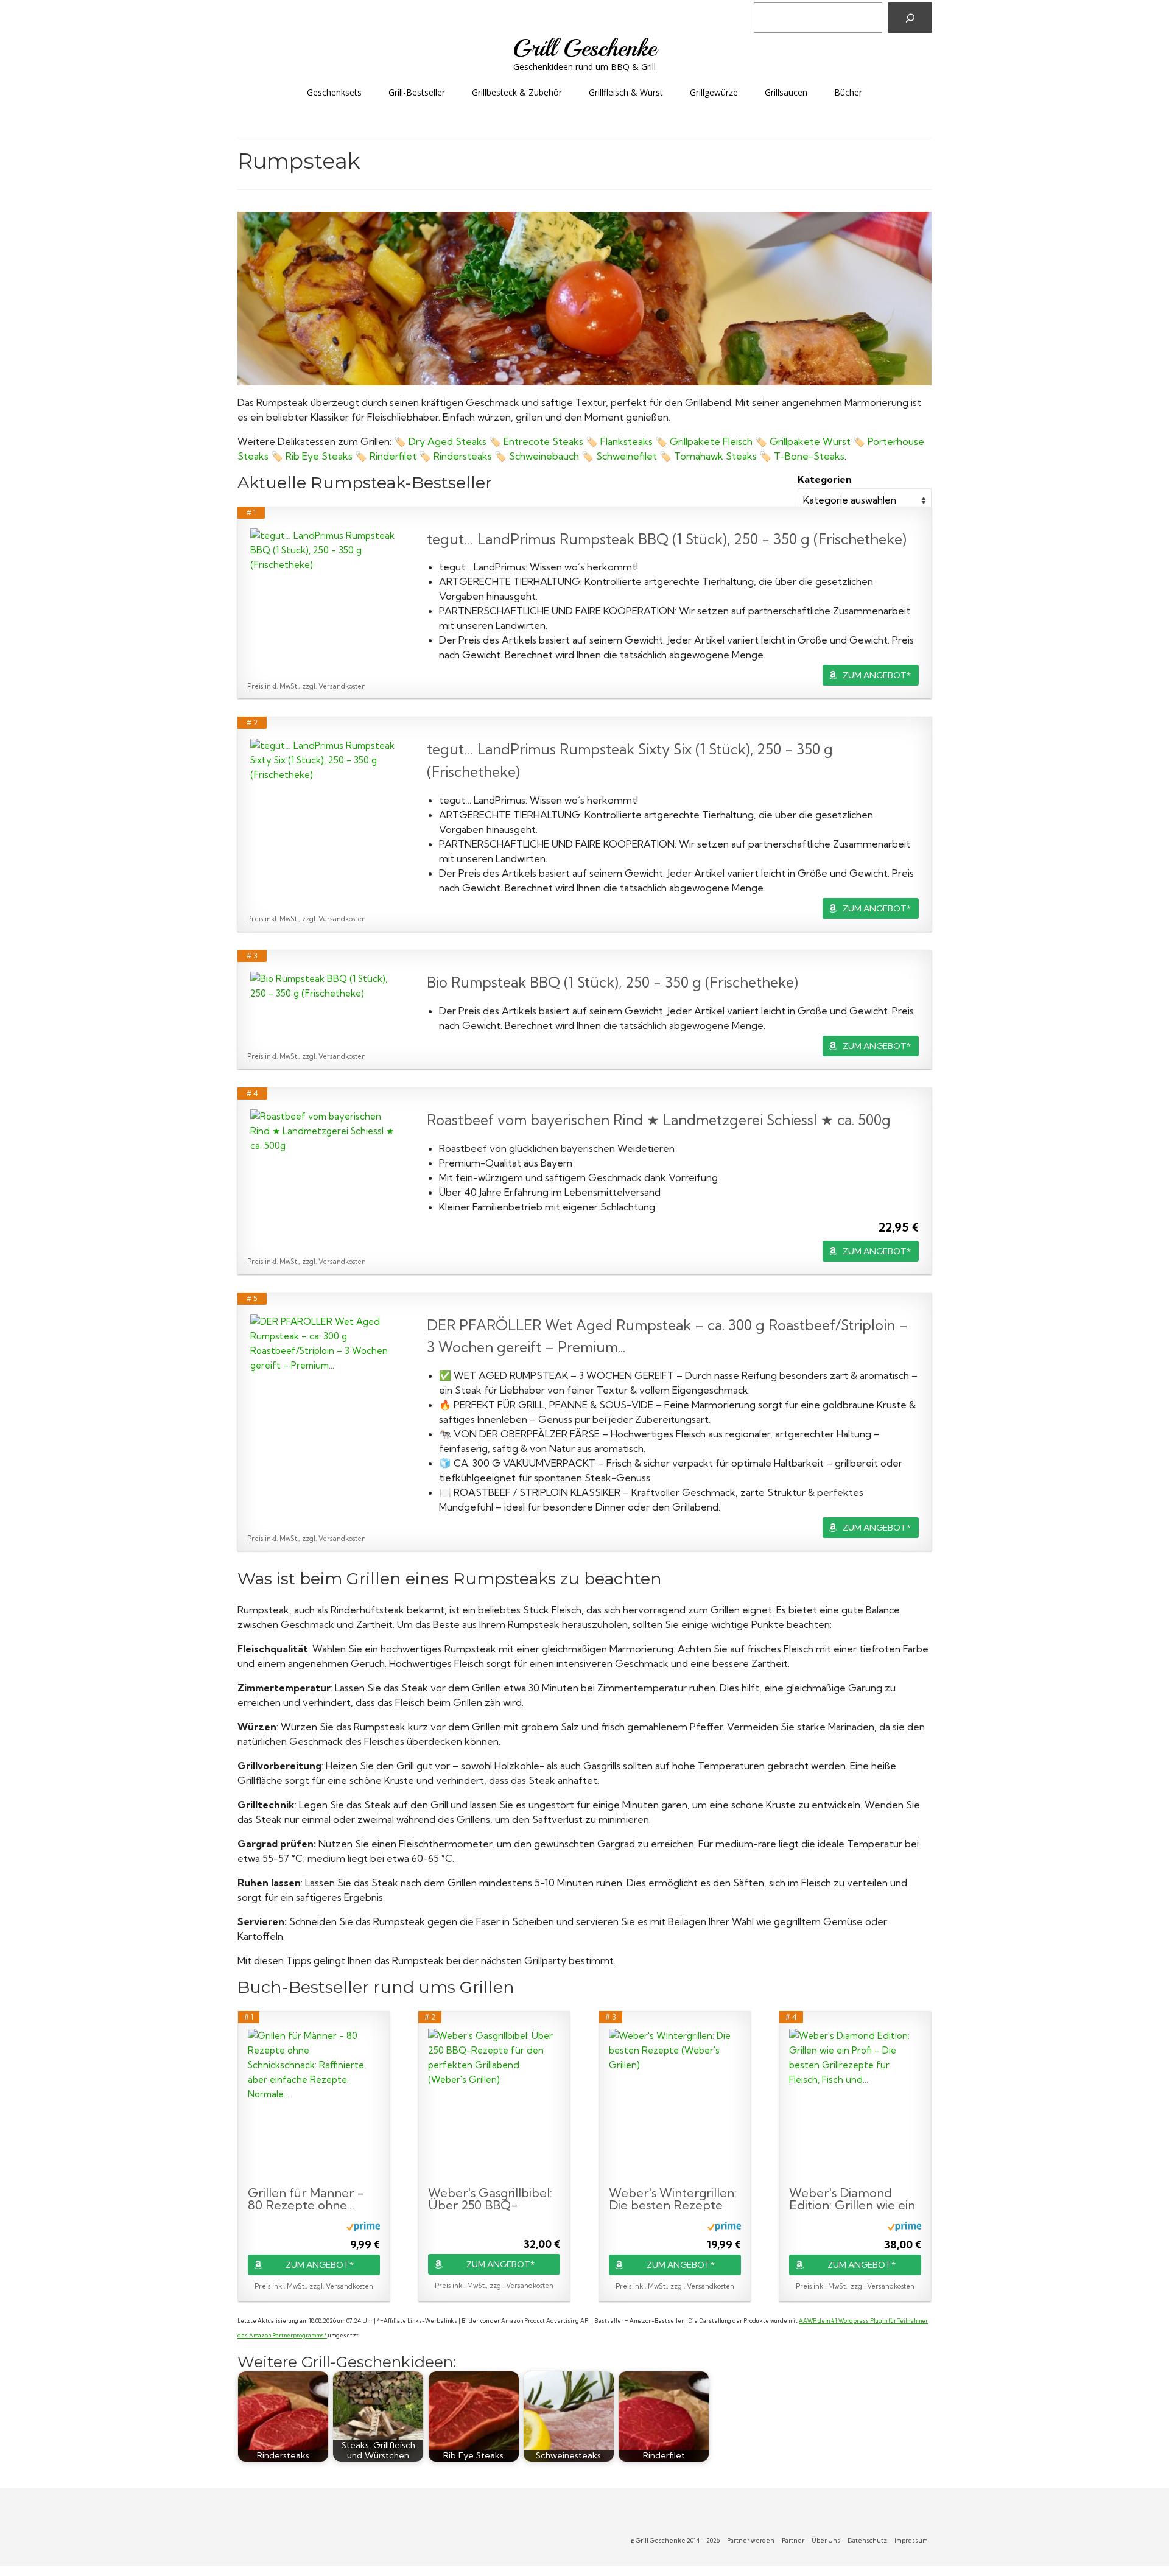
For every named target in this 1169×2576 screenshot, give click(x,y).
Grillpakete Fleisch (711, 441)
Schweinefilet (628, 456)
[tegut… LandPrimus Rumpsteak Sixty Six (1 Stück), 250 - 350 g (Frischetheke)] (326, 760)
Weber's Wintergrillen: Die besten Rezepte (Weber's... (673, 2199)
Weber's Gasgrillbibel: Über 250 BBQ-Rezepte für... (490, 2199)
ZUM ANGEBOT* (877, 675)
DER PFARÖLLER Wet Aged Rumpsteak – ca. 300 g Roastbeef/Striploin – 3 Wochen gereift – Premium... (667, 1336)
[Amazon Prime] (363, 2226)
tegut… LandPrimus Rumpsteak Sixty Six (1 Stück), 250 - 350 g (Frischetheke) (630, 760)
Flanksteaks (628, 441)
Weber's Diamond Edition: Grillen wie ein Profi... (852, 2199)
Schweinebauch (545, 456)
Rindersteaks (464, 456)
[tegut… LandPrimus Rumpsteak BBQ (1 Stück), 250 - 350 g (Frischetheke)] (326, 550)
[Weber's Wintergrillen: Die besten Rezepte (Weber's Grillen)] (675, 2105)
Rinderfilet (394, 456)
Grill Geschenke (584, 48)
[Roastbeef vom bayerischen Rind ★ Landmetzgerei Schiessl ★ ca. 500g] (326, 1131)
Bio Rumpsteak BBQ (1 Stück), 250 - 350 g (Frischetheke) (613, 982)
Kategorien (825, 479)
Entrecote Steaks (543, 441)
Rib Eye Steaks (319, 456)
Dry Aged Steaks (448, 441)
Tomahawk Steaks (715, 456)
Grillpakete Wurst (810, 441)
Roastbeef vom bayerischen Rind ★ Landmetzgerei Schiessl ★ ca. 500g (659, 1120)
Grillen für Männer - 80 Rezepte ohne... (306, 2199)
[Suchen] (910, 18)
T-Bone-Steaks (809, 456)
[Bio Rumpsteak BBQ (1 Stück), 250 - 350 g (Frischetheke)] (326, 986)
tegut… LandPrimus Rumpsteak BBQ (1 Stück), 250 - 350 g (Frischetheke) (667, 539)
